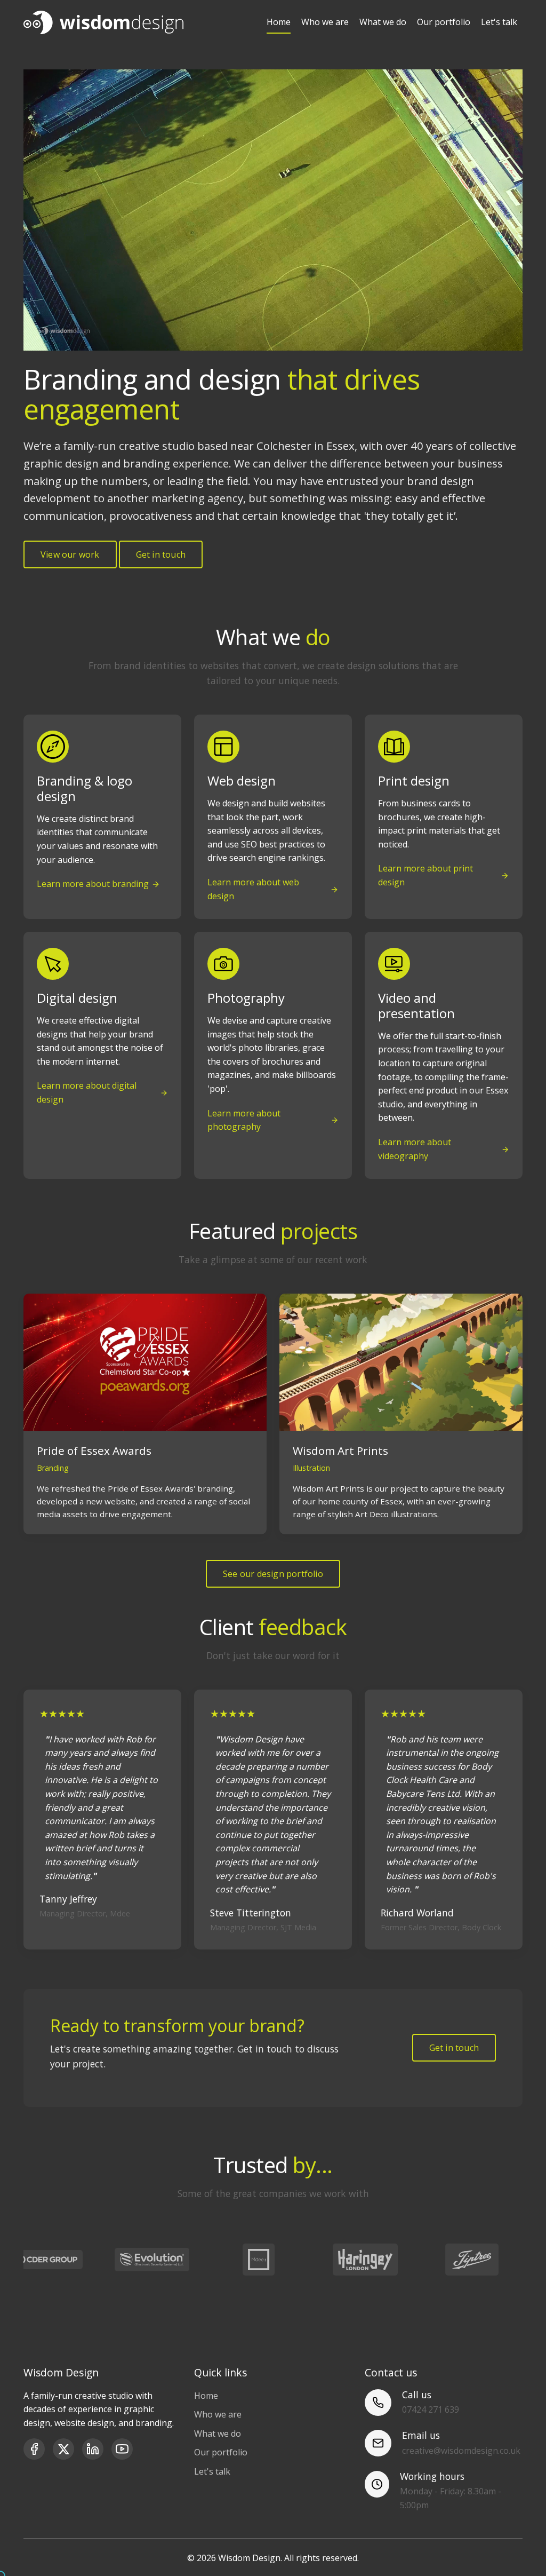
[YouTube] (122, 2449)
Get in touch (161, 554)
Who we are (325, 22)
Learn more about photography (244, 1120)
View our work (70, 554)
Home (279, 22)
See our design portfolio (273, 1574)
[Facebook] (34, 2449)
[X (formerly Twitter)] (63, 2449)
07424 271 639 (431, 2409)
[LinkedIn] (93, 2449)
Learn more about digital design (87, 1092)
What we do (383, 22)
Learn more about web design (253, 889)
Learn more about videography (415, 1149)
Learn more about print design (425, 875)
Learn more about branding (93, 884)
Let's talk (499, 22)
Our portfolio (444, 22)
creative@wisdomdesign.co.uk (461, 2451)
